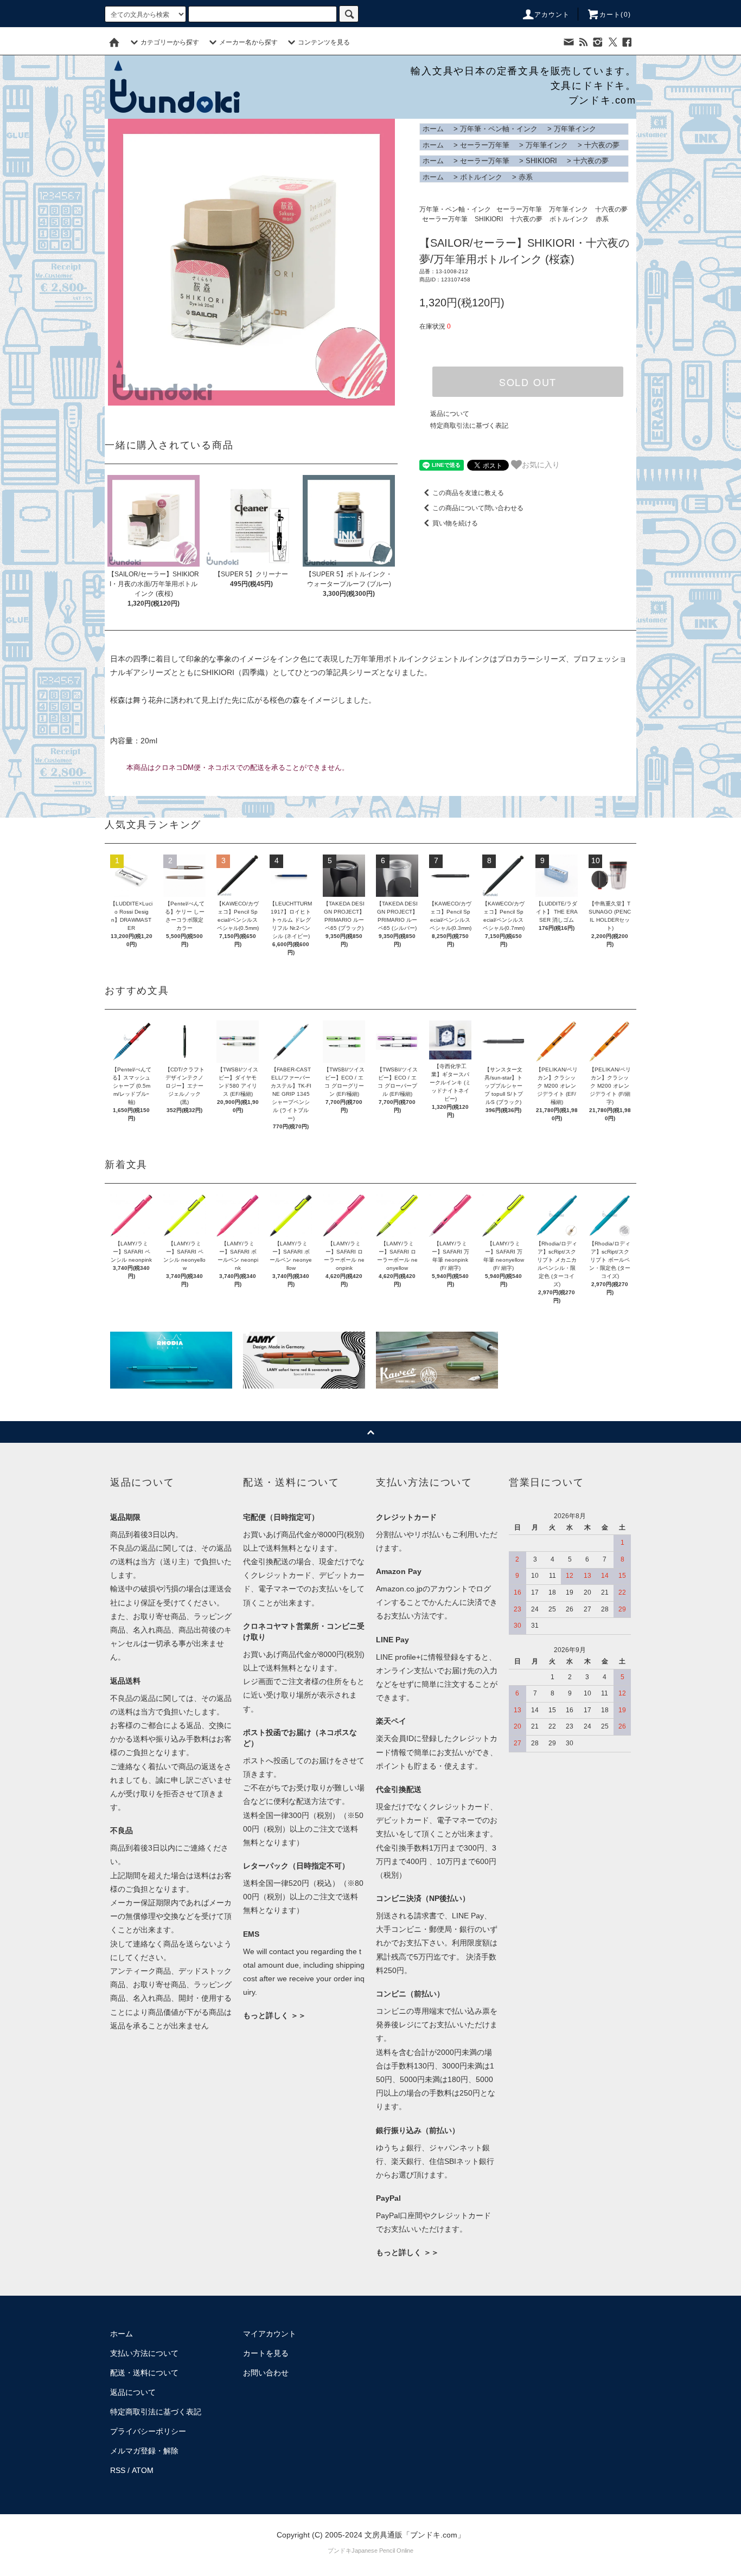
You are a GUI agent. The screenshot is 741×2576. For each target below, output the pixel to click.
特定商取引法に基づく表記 (469, 426)
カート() (615, 15)
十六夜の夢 (602, 145)
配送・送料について (144, 2373)
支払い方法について (144, 2353)
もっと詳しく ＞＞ (274, 2015)
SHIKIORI (541, 161)
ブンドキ (340, 2551)
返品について (450, 414)
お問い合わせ (266, 2373)
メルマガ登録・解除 (144, 2451)
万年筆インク (575, 129)
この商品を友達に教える (468, 493)
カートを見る (266, 2353)
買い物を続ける (455, 523)
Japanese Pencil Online (382, 2551)
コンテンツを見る (324, 42)
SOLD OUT (528, 382)
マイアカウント (270, 2334)
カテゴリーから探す (170, 42)
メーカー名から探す (248, 42)
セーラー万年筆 (485, 145)
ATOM (143, 2470)
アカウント (552, 15)
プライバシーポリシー (148, 2431)
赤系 (526, 177)
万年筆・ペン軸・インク (499, 129)
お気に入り (541, 464)
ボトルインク (481, 177)
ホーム (433, 129)
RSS (118, 2470)
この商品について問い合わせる (478, 508)
